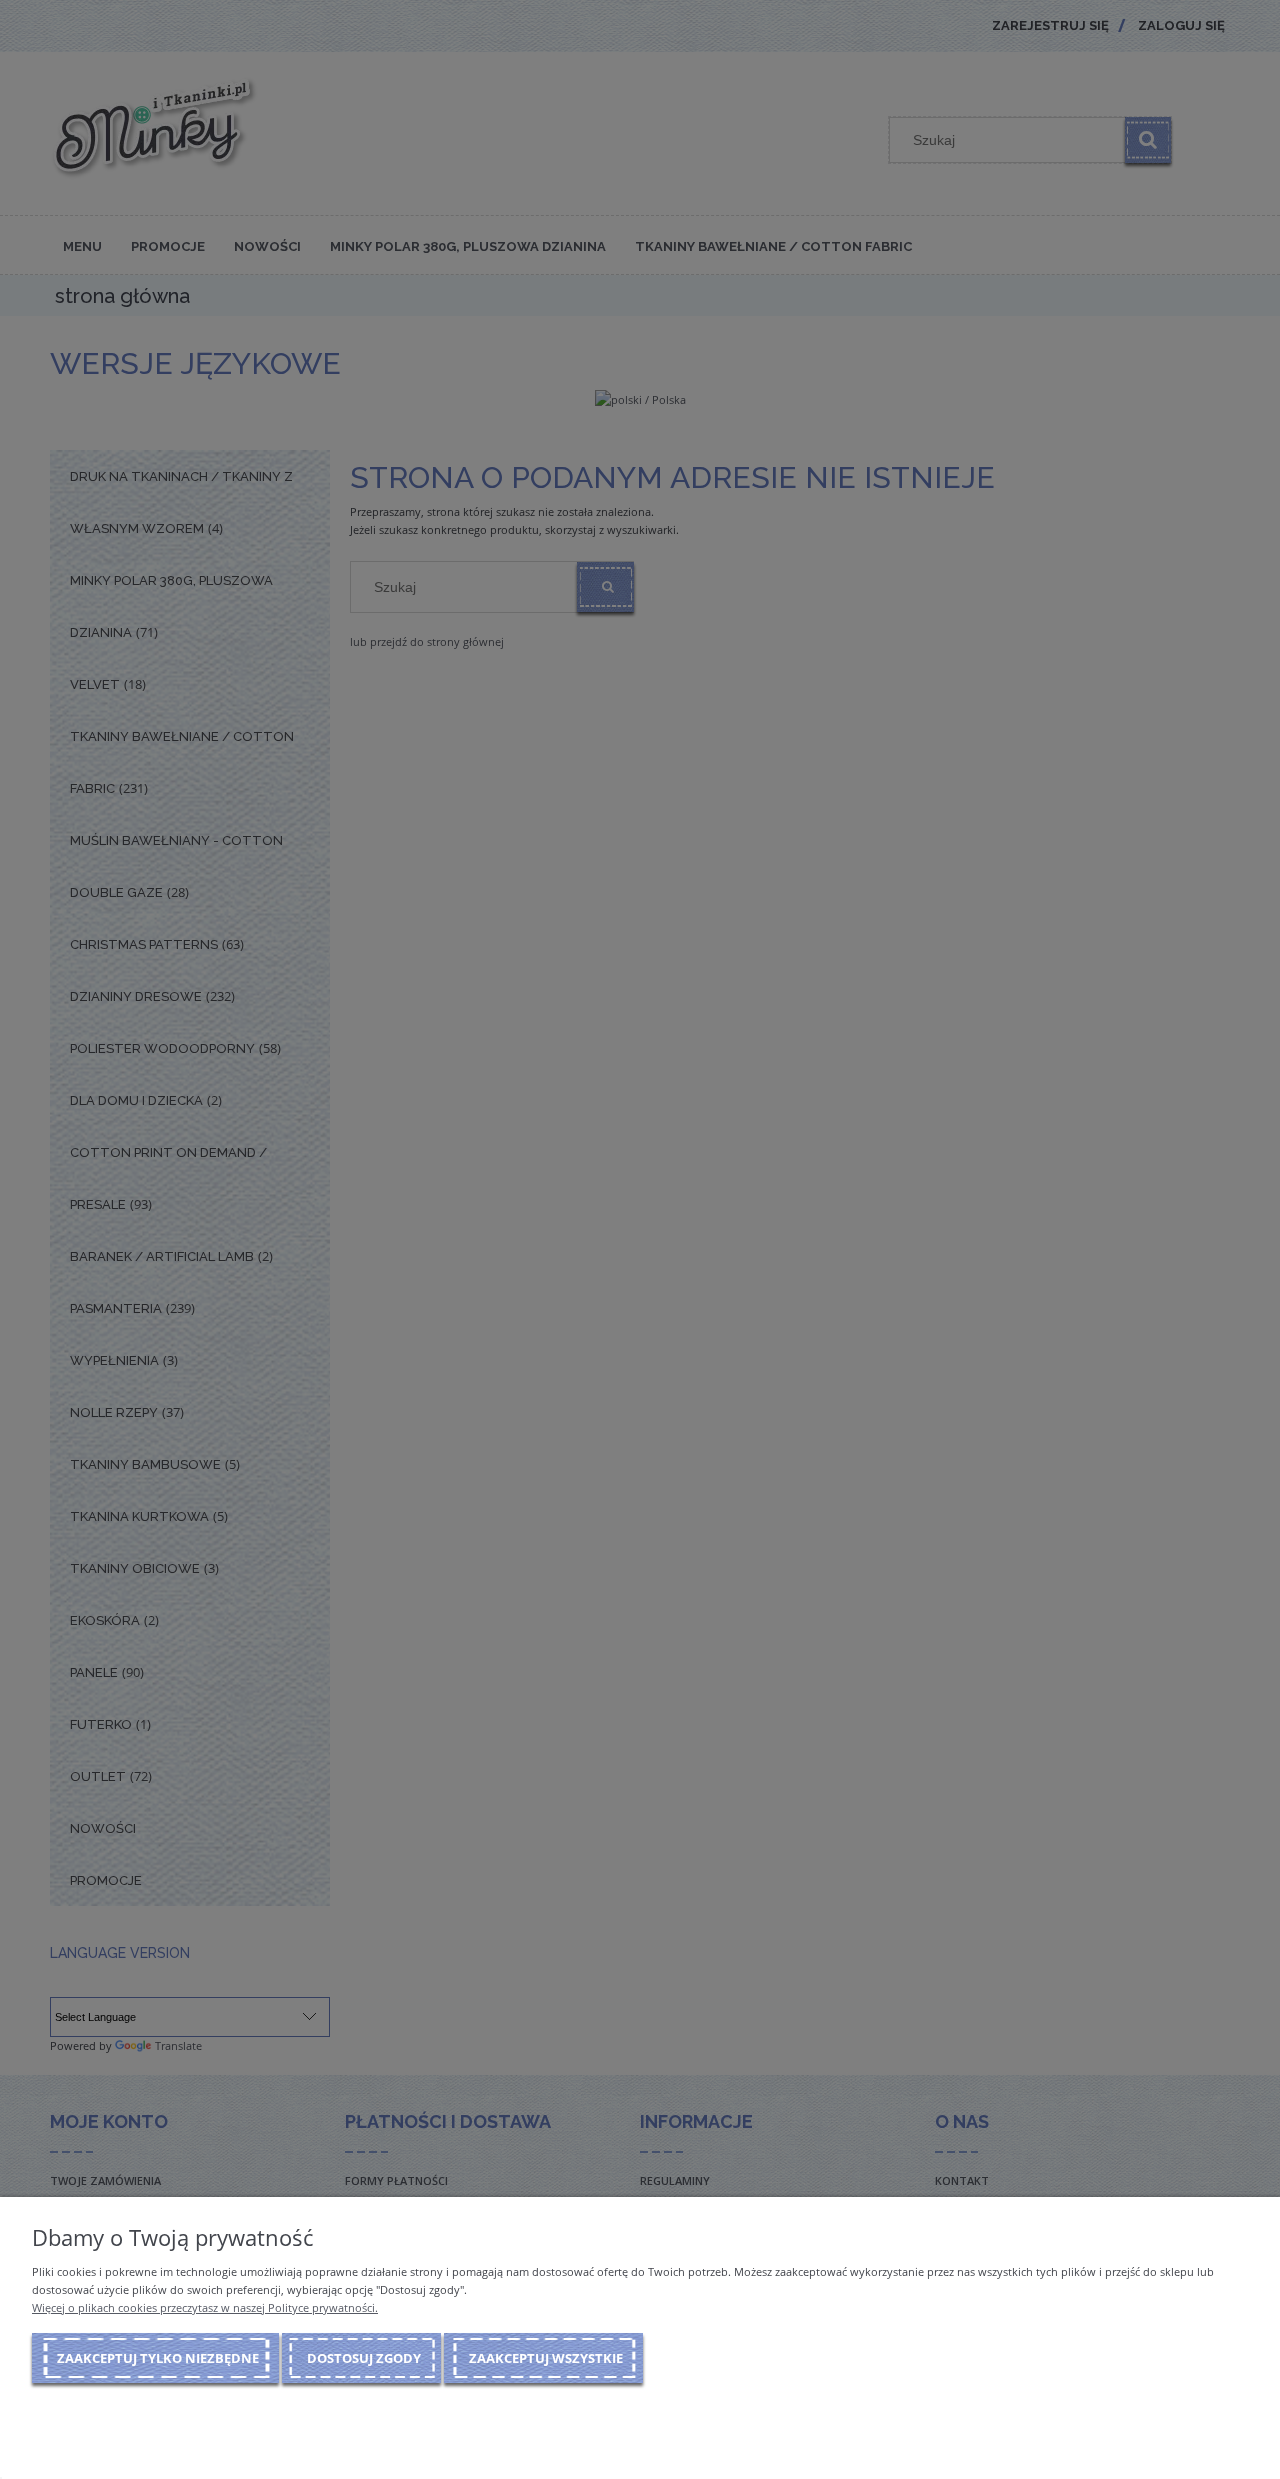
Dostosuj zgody (364, 2358)
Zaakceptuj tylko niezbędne (158, 2358)
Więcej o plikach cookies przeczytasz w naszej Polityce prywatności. (205, 2307)
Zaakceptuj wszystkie (546, 2358)
